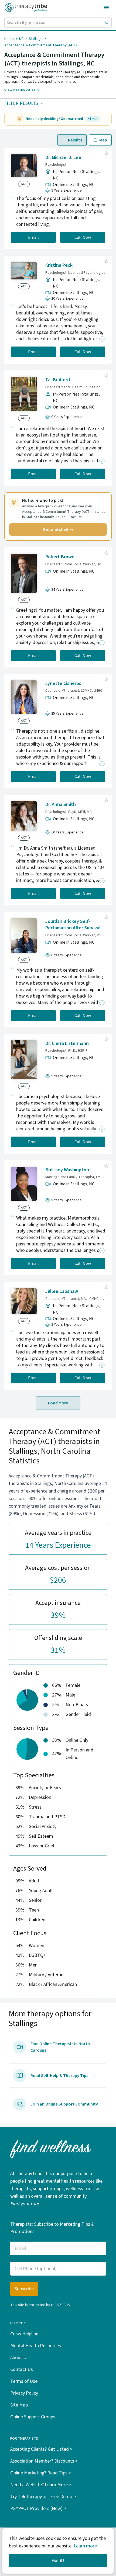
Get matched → (58, 529)
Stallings (36, 39)
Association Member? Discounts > (44, 2461)
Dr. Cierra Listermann (67, 1043)
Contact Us (22, 2369)
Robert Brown (60, 557)
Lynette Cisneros (63, 683)
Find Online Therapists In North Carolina (60, 2047)
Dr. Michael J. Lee (63, 157)
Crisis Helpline (24, 2334)
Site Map (19, 2405)
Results (75, 140)
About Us (19, 2358)
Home (9, 39)
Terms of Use (24, 2381)
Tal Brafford (58, 380)
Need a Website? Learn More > (41, 2485)
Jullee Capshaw (62, 1291)
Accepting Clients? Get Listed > (41, 2449)
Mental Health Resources (36, 2346)
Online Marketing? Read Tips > (41, 2473)
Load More (58, 1403)
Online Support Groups (33, 2417)
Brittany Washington (67, 1170)
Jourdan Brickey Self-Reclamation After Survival (73, 925)
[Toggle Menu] (106, 8)
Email (33, 237)
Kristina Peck (59, 265)
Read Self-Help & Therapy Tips (59, 2076)
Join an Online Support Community (64, 2104)
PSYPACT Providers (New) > (38, 2509)
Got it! (58, 2561)
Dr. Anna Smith (61, 804)
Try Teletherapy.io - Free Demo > (43, 2497)
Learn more (85, 2546)
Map (103, 140)
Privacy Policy (24, 2393)
